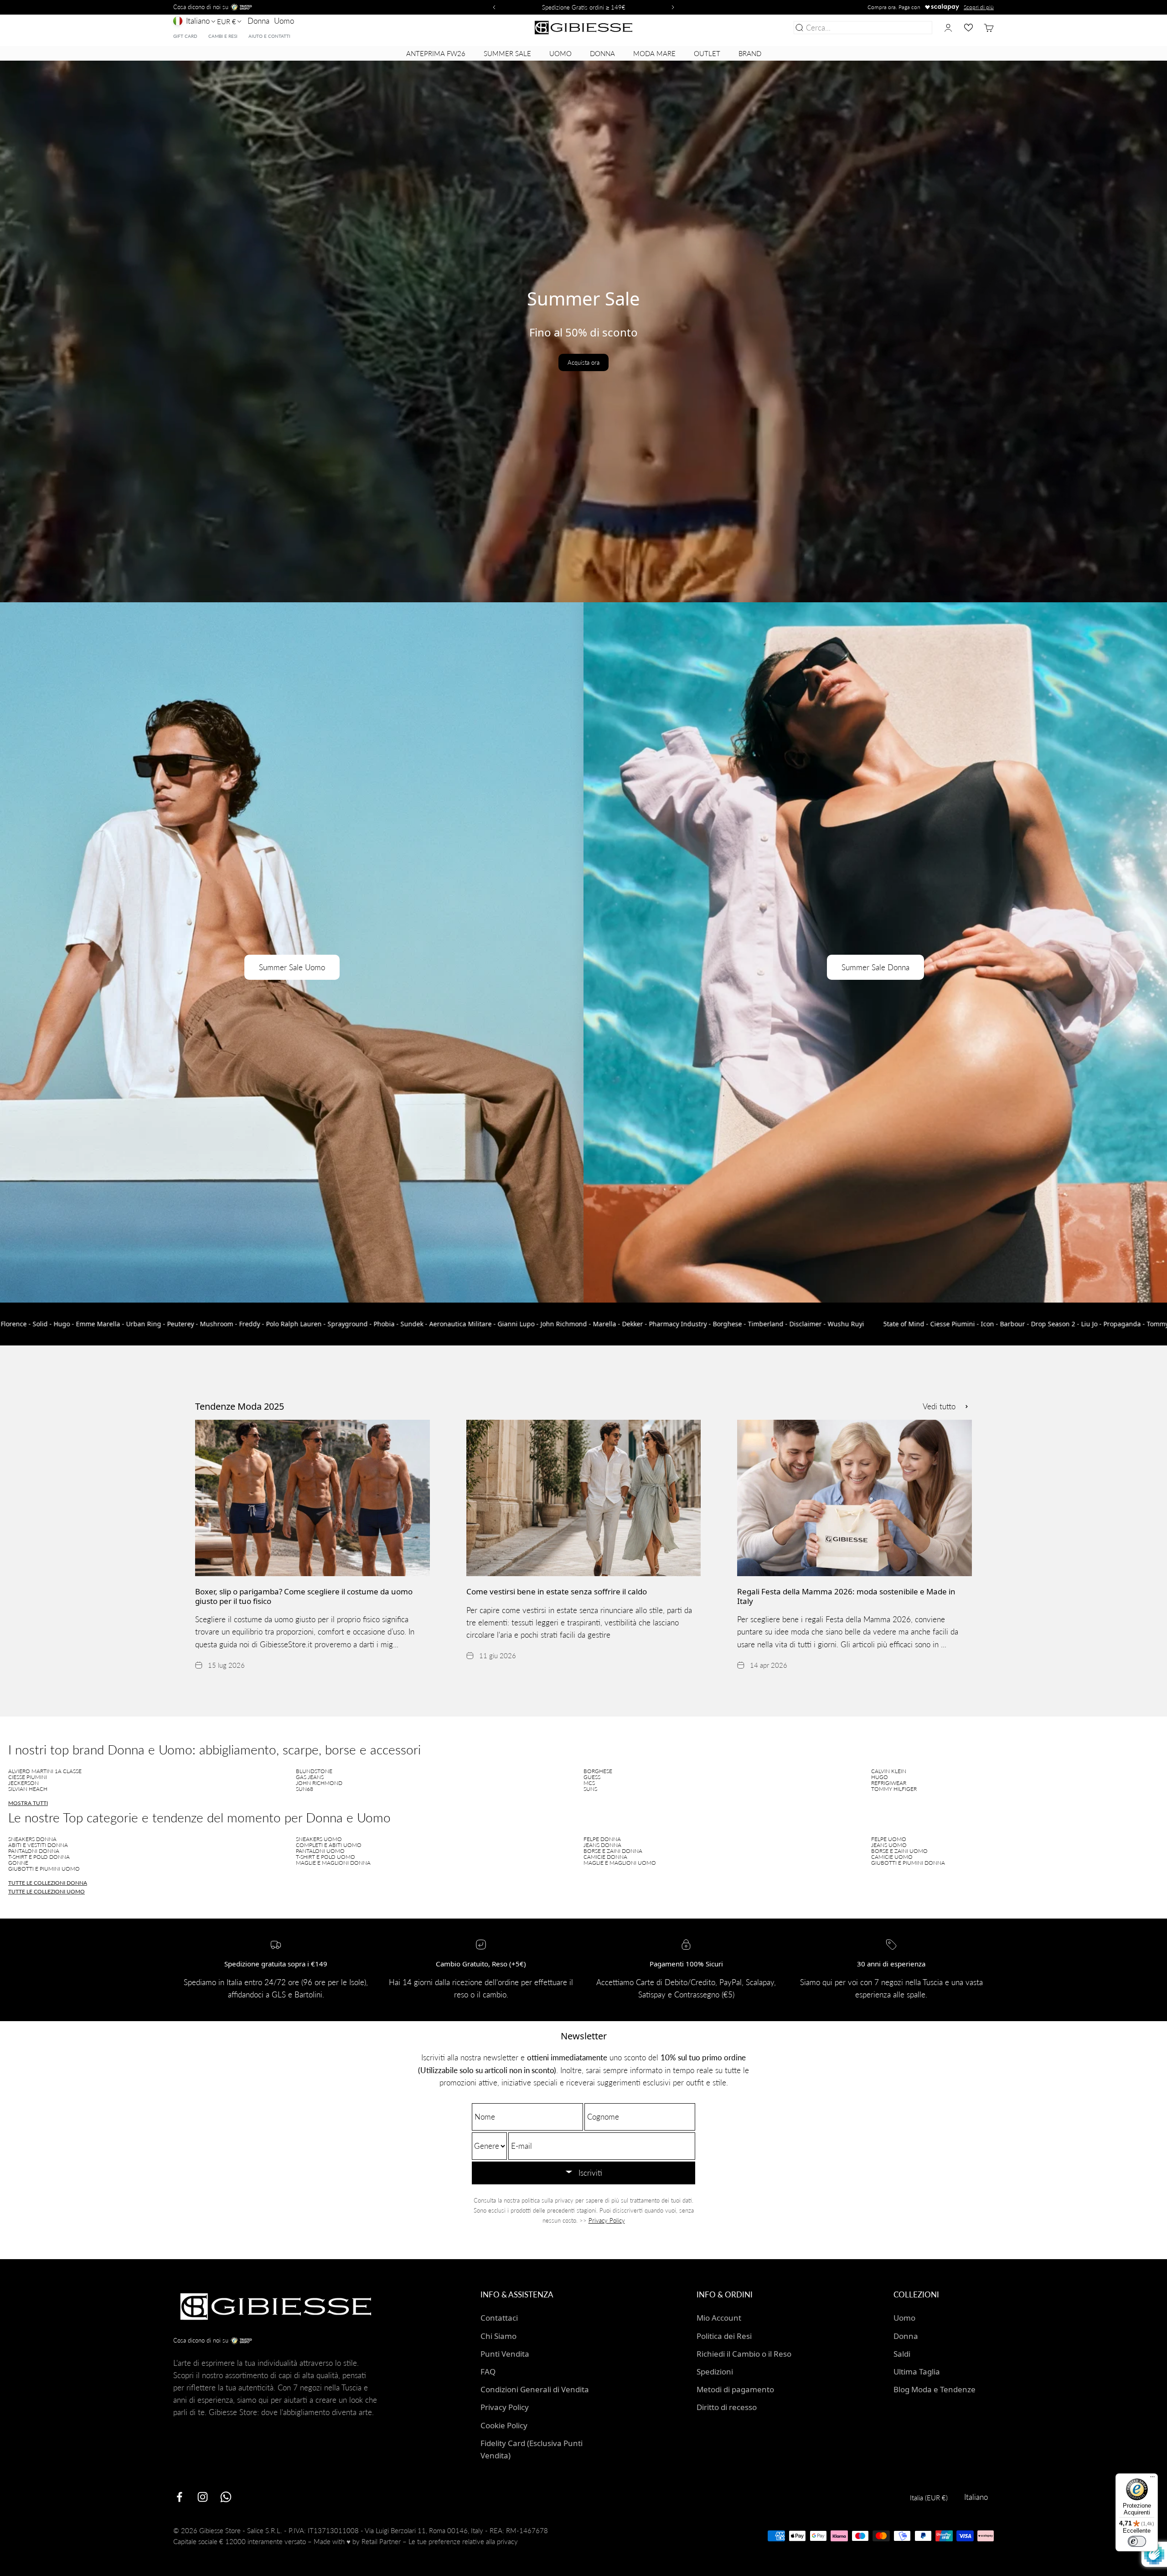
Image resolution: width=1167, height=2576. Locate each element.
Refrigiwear (889, 1783)
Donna (258, 21)
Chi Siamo (498, 2336)
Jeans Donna (602, 1845)
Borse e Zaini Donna (613, 1851)
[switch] (1137, 2541)
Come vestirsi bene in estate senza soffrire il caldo (557, 1591)
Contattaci (499, 2318)
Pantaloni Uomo (320, 1851)
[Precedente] (493, 7)
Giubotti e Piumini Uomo (44, 1869)
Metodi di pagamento (735, 2389)
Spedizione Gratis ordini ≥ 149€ (584, 7)
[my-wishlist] (968, 28)
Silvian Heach (28, 1789)
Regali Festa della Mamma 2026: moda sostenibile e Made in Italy (846, 1596)
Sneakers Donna (32, 1839)
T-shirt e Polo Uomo (325, 1857)
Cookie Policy (504, 2425)
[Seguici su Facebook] (179, 2497)
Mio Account (719, 2318)
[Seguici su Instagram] (203, 2497)
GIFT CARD (185, 36)
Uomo (284, 21)
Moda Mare (654, 53)
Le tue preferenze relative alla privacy (463, 2541)
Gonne (18, 1863)
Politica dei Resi (724, 2336)
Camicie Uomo (892, 1857)
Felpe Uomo (889, 1839)
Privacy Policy (607, 2220)
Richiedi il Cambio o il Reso (744, 2354)
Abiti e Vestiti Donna (38, 1845)
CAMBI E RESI (223, 36)
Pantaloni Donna (34, 1851)
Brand (750, 53)
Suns (590, 1789)
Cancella (916, 28)
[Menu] (1152, 2479)
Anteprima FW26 (436, 53)
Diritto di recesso (727, 2407)
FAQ (488, 2372)
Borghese (598, 1771)
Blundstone (314, 1771)
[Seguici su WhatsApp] (226, 2497)
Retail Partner (381, 2541)
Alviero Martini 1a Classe (45, 1771)
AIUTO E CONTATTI (269, 36)
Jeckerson (23, 1783)
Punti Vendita (505, 2354)
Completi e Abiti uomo (329, 1845)
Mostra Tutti (28, 1803)
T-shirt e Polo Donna (39, 1857)
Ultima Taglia (917, 2372)
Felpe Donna (602, 1839)
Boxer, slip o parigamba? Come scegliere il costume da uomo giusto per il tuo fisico (304, 1596)
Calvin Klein (889, 1771)
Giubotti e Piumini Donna (908, 1863)
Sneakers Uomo (319, 1839)
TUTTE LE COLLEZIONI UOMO (46, 1891)
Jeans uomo (889, 1845)
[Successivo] (674, 7)
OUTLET (707, 53)
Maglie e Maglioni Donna (333, 1863)
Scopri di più (979, 7)
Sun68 (305, 1789)
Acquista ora (583, 362)
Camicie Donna (605, 1857)
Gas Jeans (310, 1777)
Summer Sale (507, 53)
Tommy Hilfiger (894, 1789)
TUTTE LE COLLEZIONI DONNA (48, 1883)
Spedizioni (715, 2372)
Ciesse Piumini (28, 1777)
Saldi (902, 2354)
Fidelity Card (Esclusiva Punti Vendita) (532, 2449)
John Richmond (319, 1783)
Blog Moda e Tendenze (935, 2389)
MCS (589, 1783)
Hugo (880, 1777)
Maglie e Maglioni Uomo (620, 1863)
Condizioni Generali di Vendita (535, 2389)
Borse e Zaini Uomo (899, 1851)
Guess (592, 1777)
